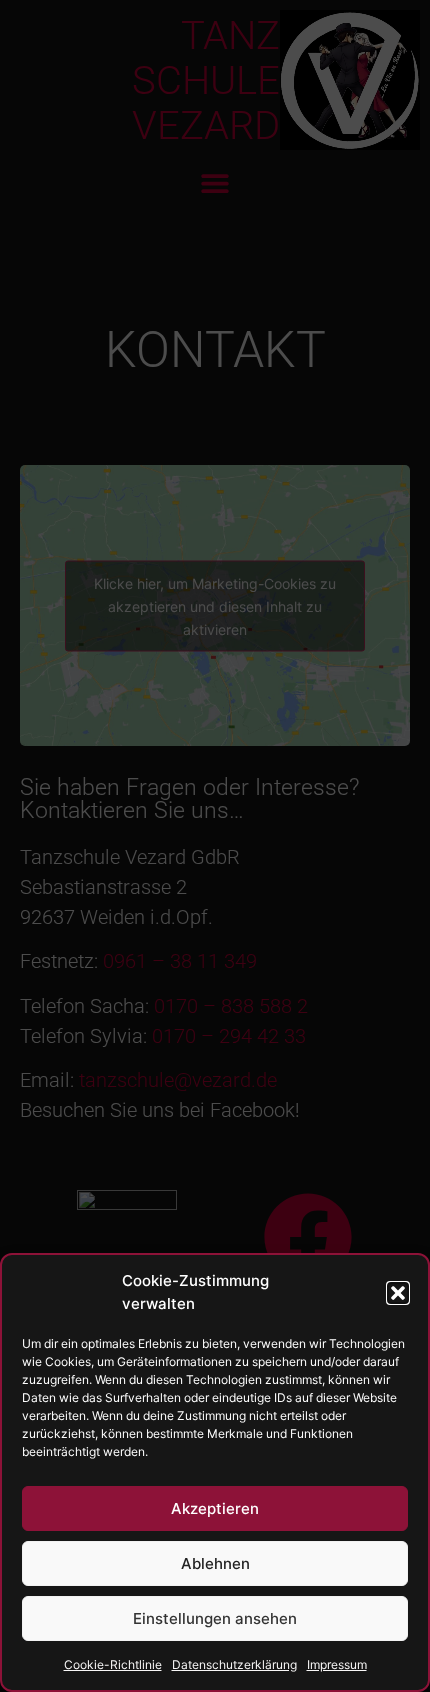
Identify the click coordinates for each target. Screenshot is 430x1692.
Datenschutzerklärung (234, 1664)
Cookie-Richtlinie (113, 1664)
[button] (398, 1293)
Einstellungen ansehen (215, 1618)
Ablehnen (215, 1563)
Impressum (337, 1664)
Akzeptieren (215, 1508)
